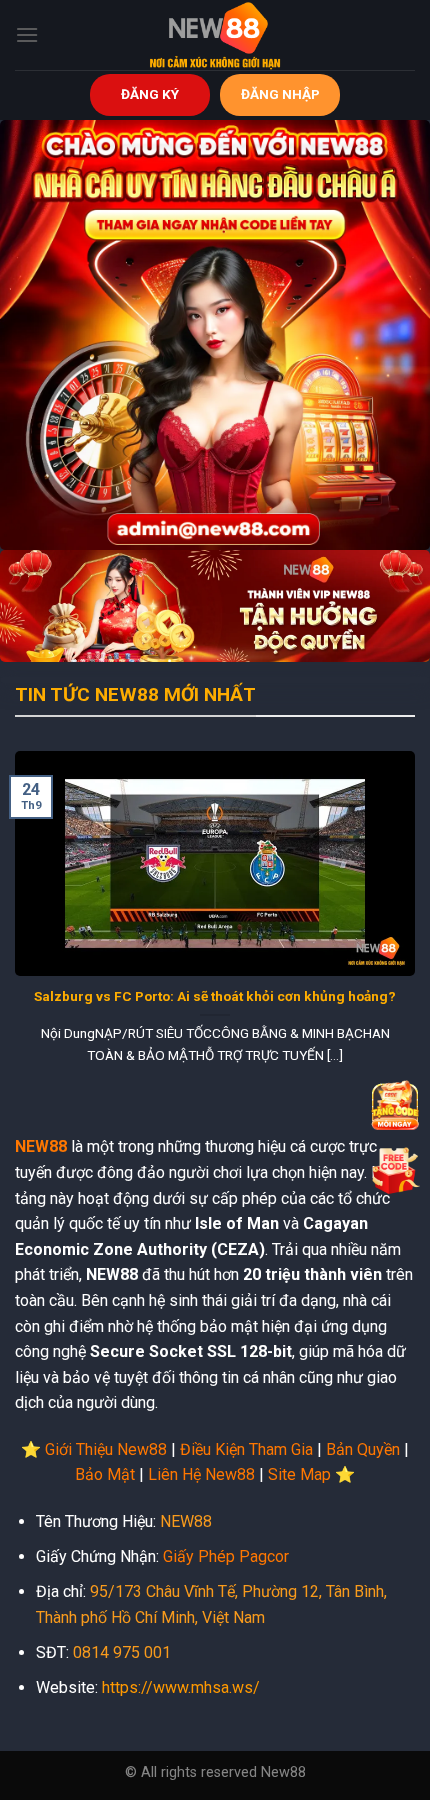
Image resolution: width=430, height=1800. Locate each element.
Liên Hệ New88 (201, 1474)
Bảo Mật (105, 1474)
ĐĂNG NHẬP (280, 94)
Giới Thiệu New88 (106, 1449)
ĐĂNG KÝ (150, 94)
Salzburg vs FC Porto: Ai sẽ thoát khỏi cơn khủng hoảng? (215, 996)
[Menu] (27, 34)
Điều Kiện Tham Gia (246, 1449)
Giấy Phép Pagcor (226, 1556)
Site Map (299, 1474)
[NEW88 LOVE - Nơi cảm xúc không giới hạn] (215, 35)
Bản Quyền (363, 1449)
